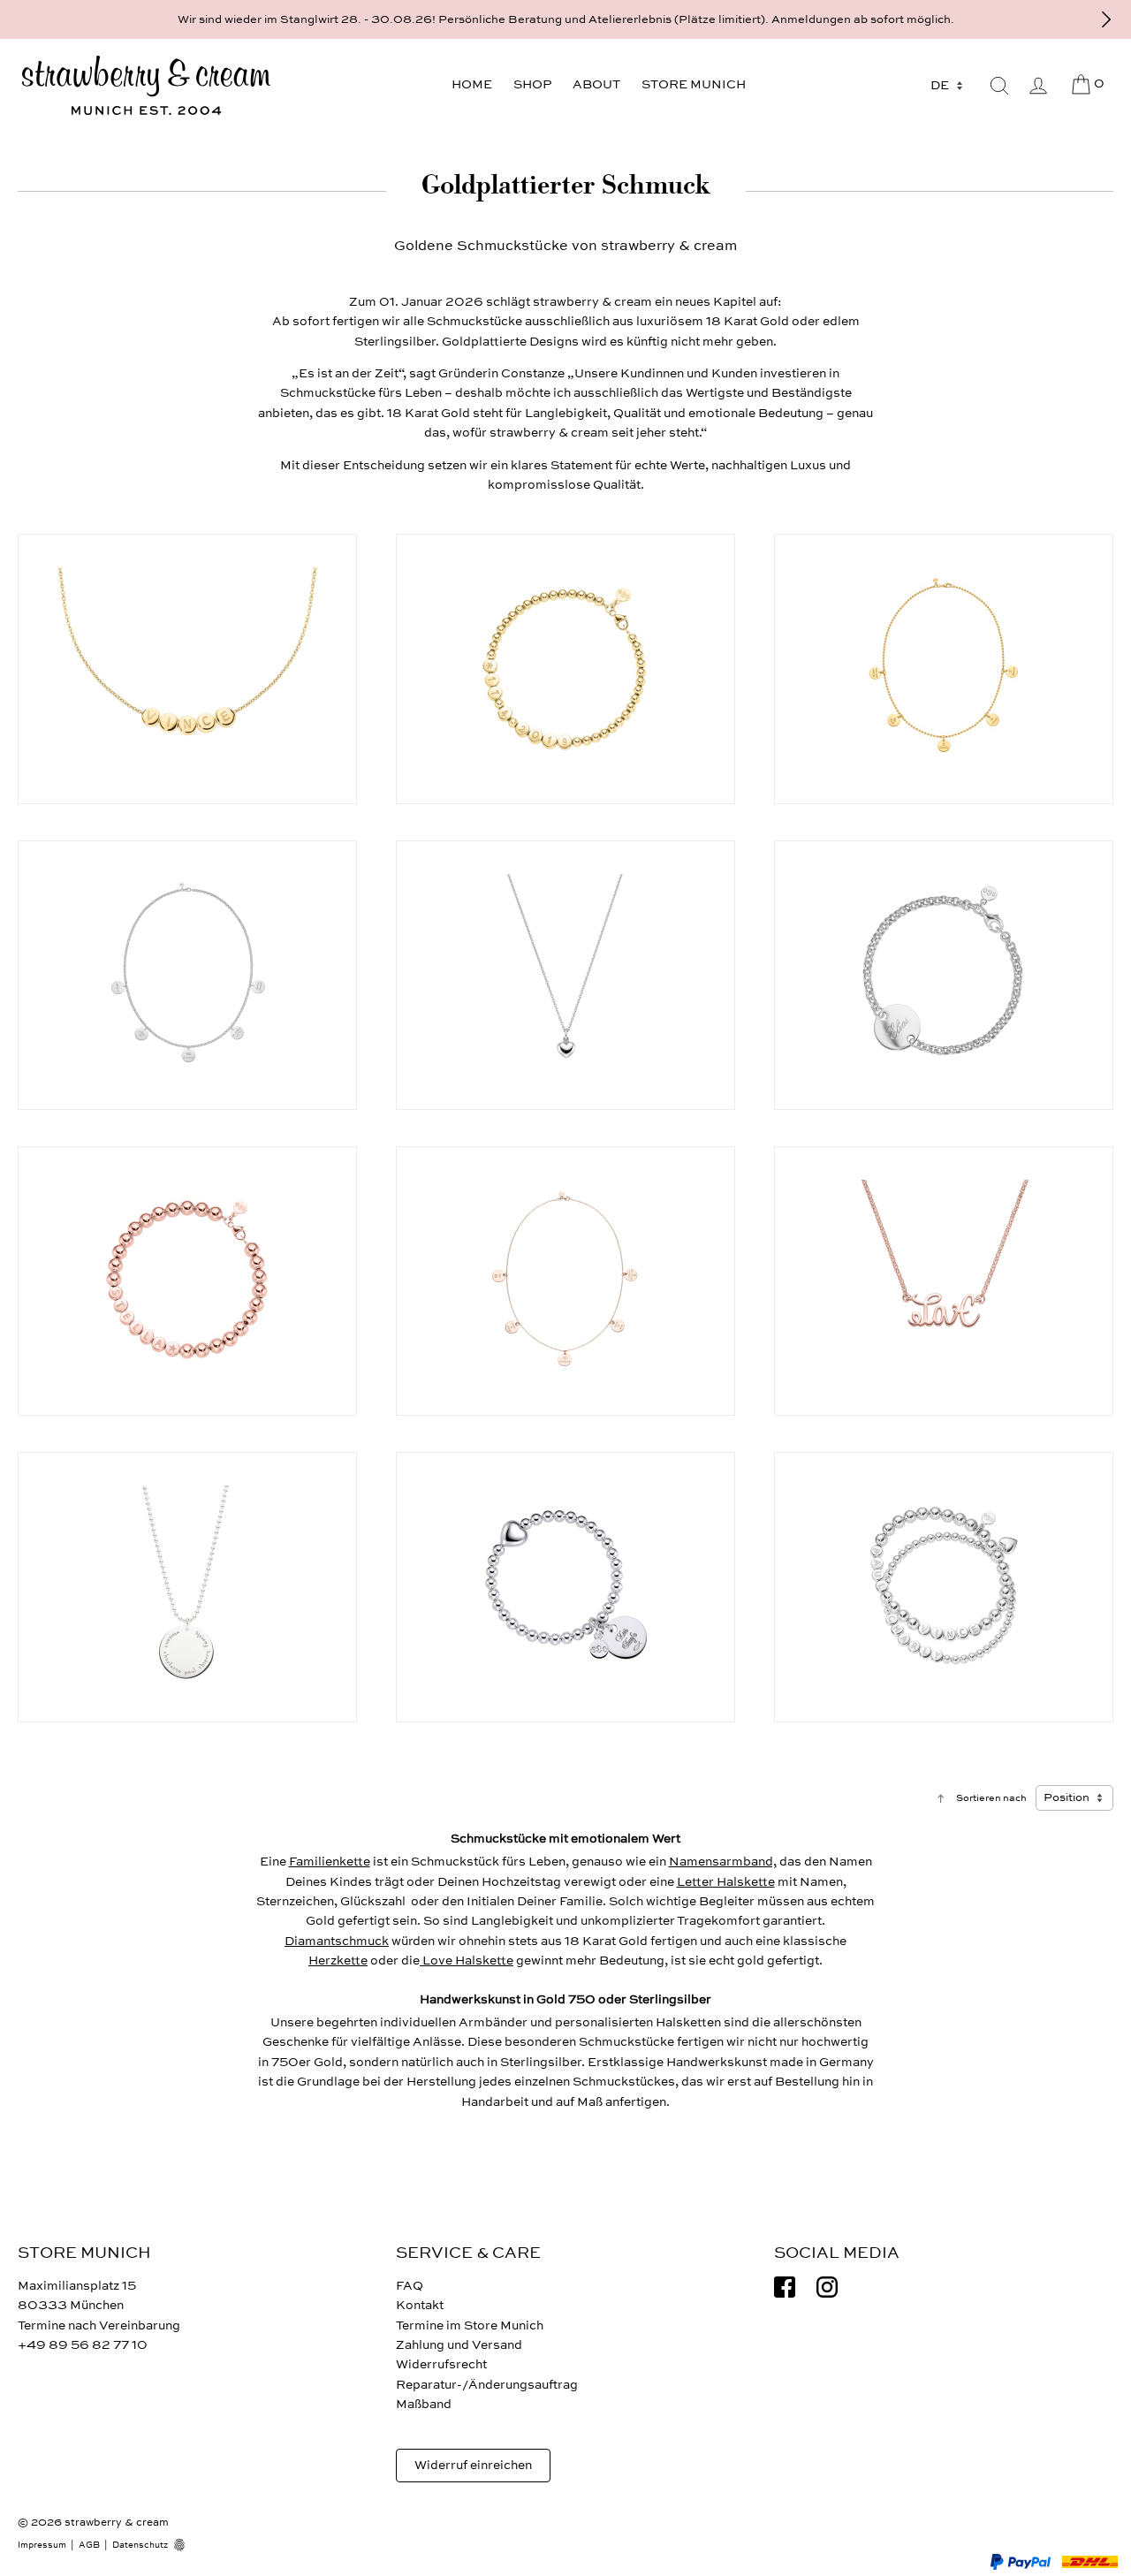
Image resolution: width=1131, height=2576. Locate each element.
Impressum (42, 2545)
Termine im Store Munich (470, 2325)
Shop (532, 84)
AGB (89, 2545)
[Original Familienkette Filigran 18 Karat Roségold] (565, 1281)
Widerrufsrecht (441, 2364)
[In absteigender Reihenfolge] (941, 1798)
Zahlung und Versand (459, 2345)
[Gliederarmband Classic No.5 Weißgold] (944, 975)
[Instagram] (827, 2287)
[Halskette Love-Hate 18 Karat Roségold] (944, 1281)
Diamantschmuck (337, 1941)
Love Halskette (467, 1960)
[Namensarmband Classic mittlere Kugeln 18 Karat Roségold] (187, 1281)
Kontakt (420, 2305)
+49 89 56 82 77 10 (83, 2345)
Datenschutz (140, 2545)
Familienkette (330, 1862)
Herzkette (338, 1960)
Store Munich (694, 84)
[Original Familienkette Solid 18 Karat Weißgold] (187, 975)
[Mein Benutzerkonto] (1038, 86)
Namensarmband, (723, 1862)
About (596, 84)
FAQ (410, 2286)
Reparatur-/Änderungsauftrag (487, 2385)
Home (472, 84)
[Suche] (999, 86)
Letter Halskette (726, 1882)
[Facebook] (785, 2287)
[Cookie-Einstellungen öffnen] (186, 2545)
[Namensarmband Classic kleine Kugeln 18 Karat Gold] (565, 669)
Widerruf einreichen (473, 2465)
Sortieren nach (991, 1798)
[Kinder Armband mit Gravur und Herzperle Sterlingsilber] (565, 1587)
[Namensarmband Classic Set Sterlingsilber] (944, 1587)
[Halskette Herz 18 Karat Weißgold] (565, 975)
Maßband (424, 2404)
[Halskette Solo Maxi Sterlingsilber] (187, 1587)
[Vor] (1106, 19)
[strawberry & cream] (146, 86)
